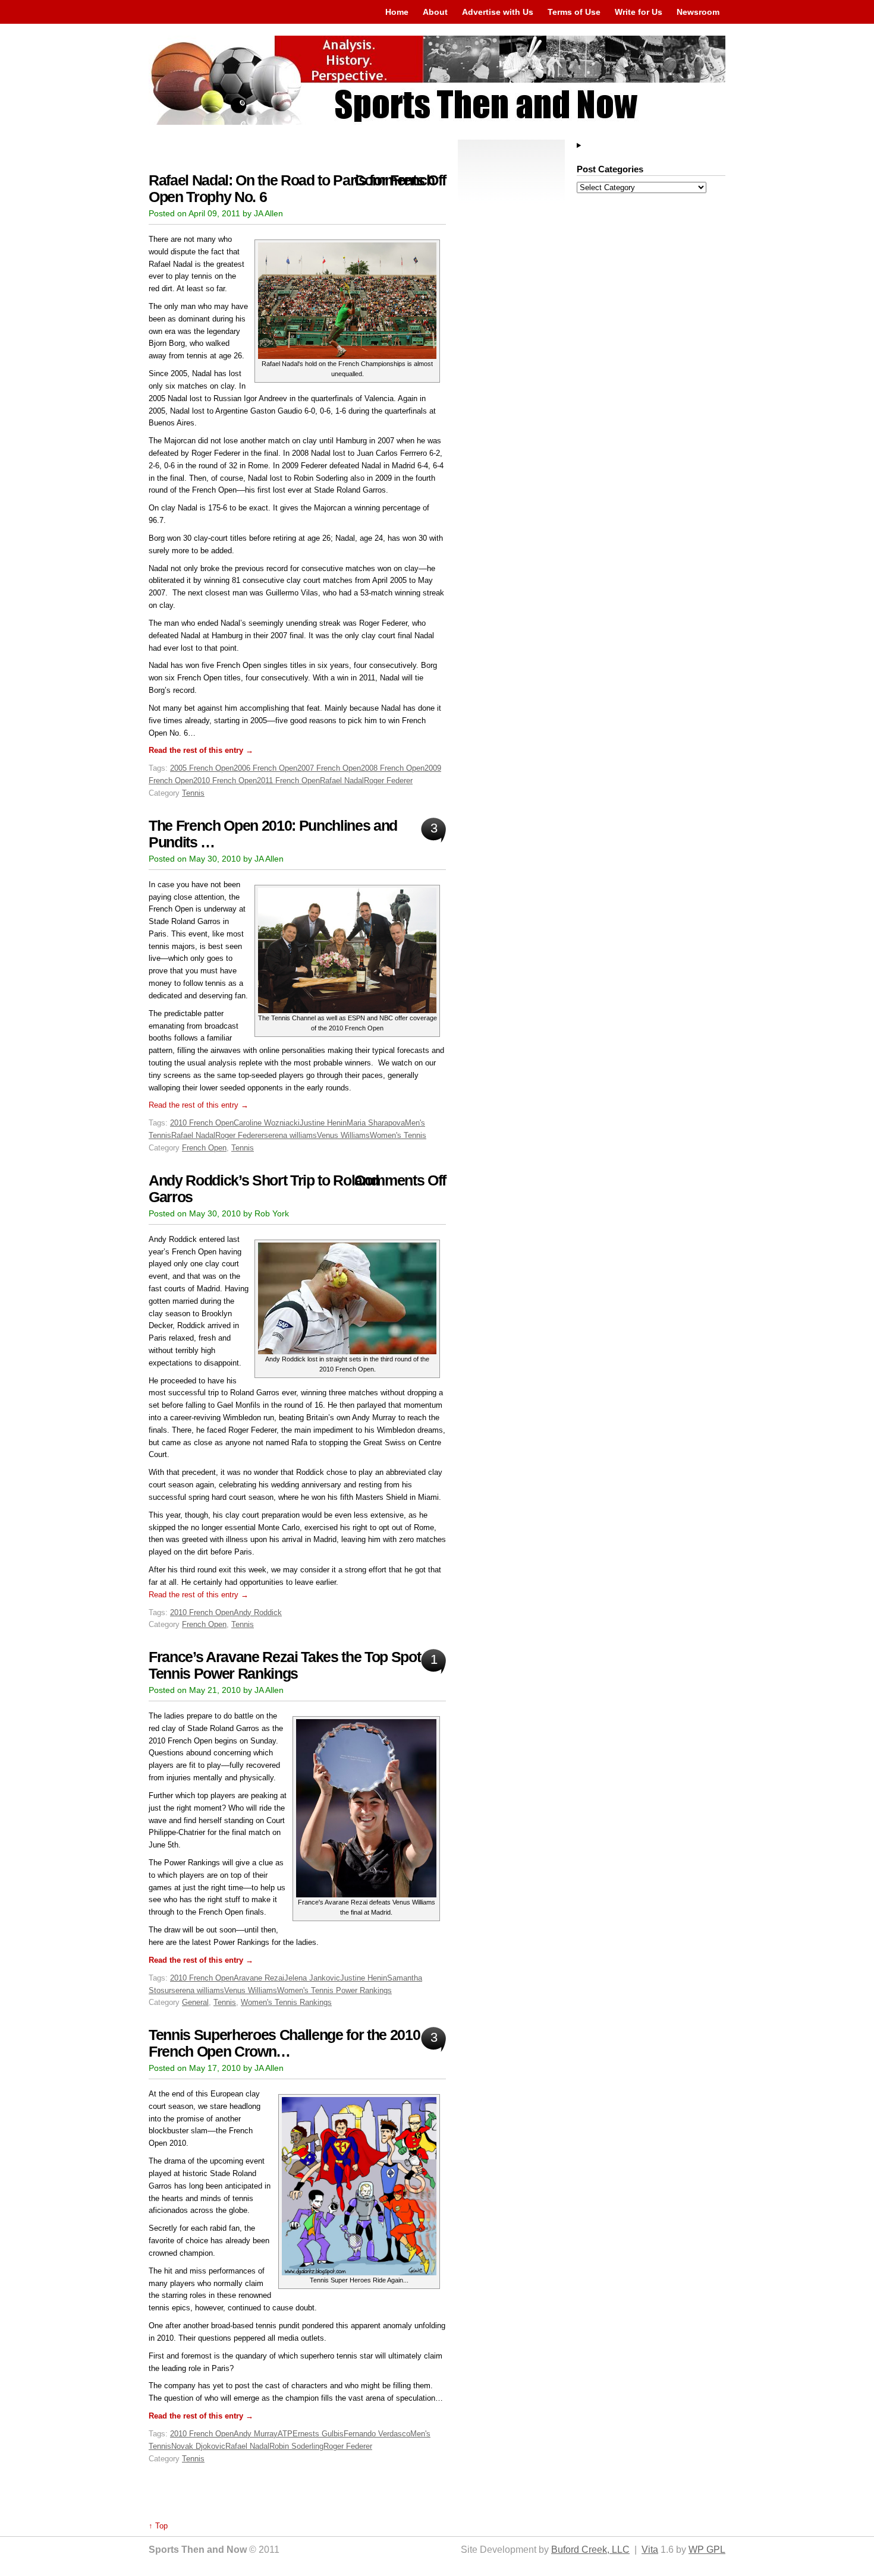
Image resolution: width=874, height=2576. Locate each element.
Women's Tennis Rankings (286, 2002)
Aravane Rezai (259, 1978)
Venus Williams (343, 1135)
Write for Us (639, 12)
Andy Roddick (258, 1612)
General (195, 2002)
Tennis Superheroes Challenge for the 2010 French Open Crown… (284, 2043)
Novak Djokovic (198, 2446)
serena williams (290, 1135)
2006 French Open (265, 768)
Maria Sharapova (376, 1123)
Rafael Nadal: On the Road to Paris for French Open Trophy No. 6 (292, 189)
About (435, 12)
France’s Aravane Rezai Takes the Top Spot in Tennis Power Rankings (292, 1665)
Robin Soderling (296, 2446)
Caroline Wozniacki (267, 1123)
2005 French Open (202, 768)
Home (397, 12)
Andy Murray (256, 2434)
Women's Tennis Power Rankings (334, 1990)
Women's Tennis (398, 1135)
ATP (285, 2434)
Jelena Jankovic (312, 1978)
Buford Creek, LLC (590, 2550)
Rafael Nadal (342, 781)
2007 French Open (329, 768)
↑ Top (158, 2526)
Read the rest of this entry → (201, 750)
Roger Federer (388, 781)
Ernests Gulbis (318, 2434)
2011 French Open (288, 781)
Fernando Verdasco (377, 2434)
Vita (650, 2550)
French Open (204, 1148)
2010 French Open (225, 781)
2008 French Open (393, 768)
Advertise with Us (498, 12)
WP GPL (707, 2550)
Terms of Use (574, 12)
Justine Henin (323, 1123)
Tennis (193, 793)
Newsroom (698, 12)
